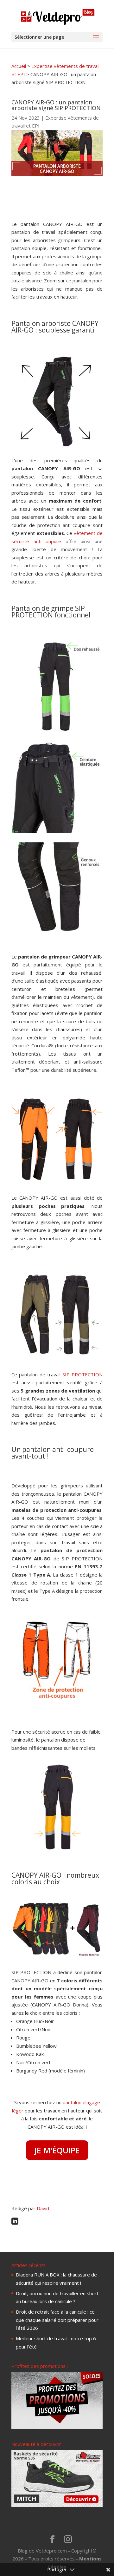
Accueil (19, 66)
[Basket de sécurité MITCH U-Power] (57, 2505)
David (43, 2208)
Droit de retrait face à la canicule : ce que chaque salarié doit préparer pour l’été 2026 (57, 2320)
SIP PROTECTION (82, 1374)
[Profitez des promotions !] (57, 2427)
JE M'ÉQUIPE (57, 2150)
